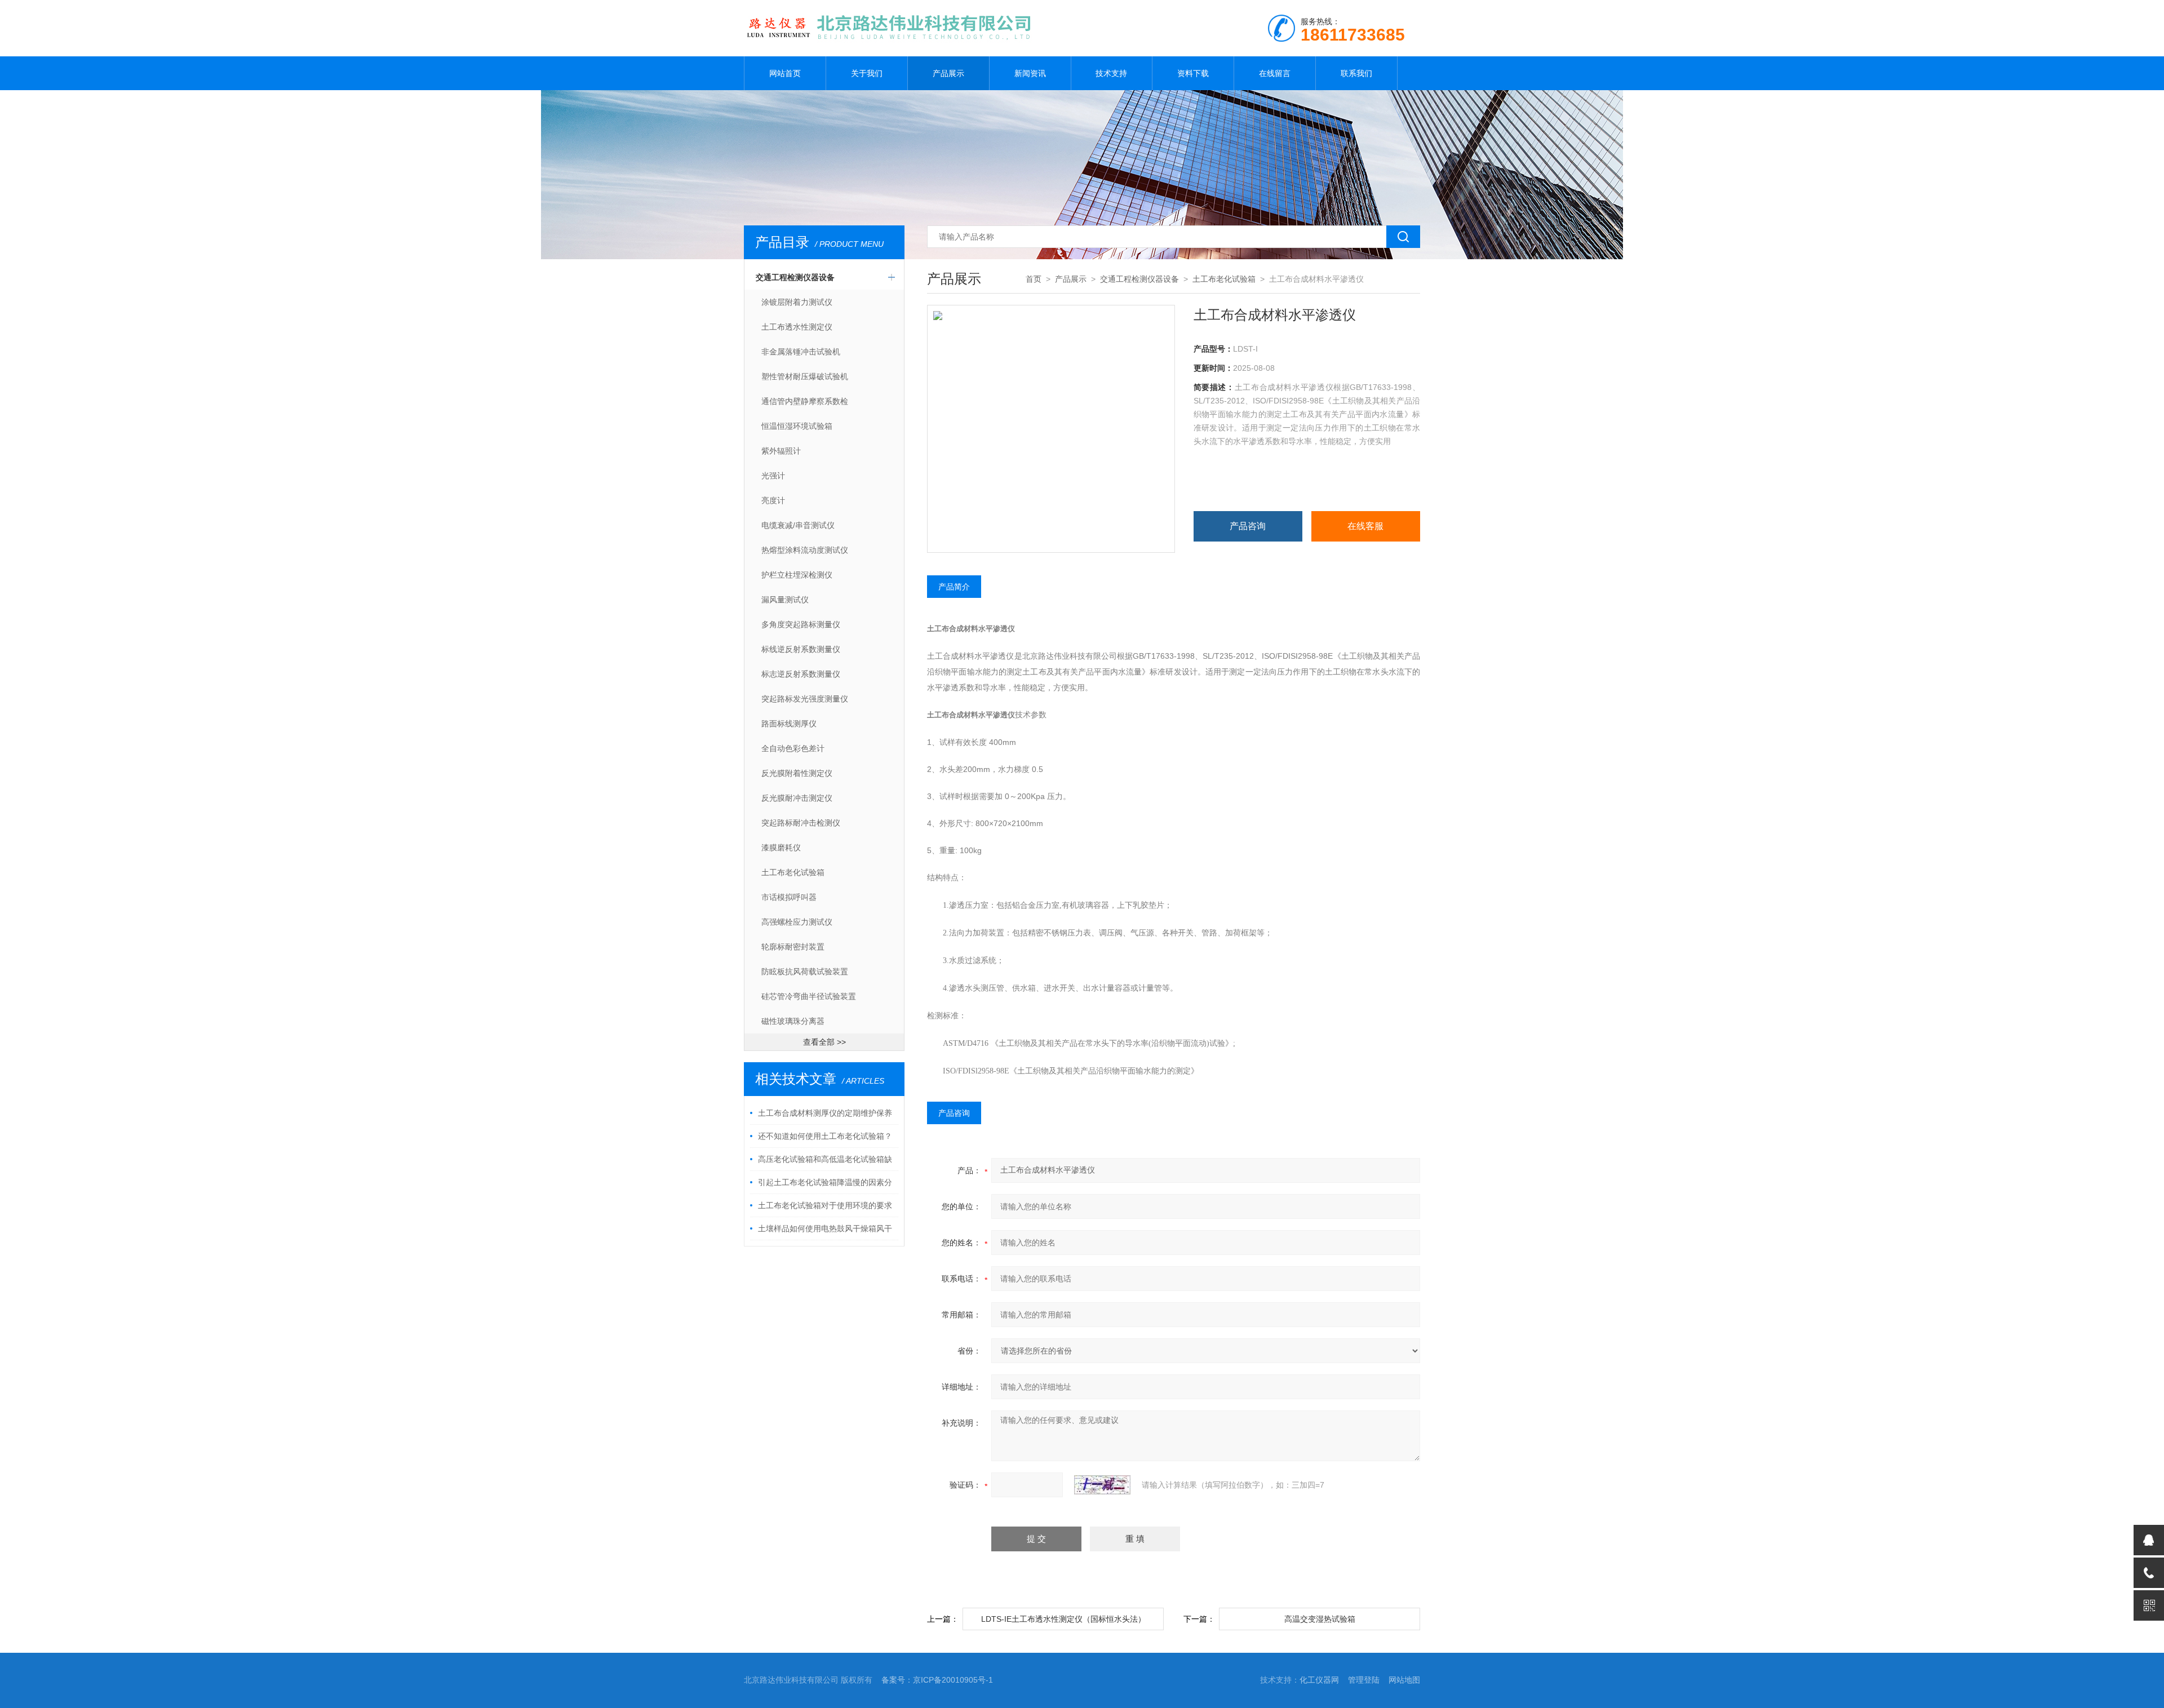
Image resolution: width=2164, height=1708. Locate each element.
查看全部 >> (824, 1042)
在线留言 (1275, 73)
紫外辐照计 (781, 451)
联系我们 (1356, 73)
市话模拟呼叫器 (789, 897)
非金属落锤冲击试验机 (801, 352)
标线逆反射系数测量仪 (801, 649)
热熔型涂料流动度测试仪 (805, 550)
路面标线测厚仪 (789, 724)
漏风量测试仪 (785, 600)
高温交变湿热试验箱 (1320, 1619)
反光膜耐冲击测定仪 (797, 798)
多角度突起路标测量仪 (801, 624)
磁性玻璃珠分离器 (793, 1021)
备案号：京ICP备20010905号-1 (937, 1680)
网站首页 (785, 73)
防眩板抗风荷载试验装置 (805, 971)
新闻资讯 (1030, 73)
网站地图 (1404, 1680)
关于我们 (867, 73)
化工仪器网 (1319, 1680)
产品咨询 (1248, 526)
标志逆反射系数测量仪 (801, 674)
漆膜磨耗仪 (781, 848)
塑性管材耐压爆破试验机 (805, 376)
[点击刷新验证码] (1102, 1485)
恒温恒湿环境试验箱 (797, 426)
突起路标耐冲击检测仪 (801, 823)
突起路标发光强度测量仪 (805, 699)
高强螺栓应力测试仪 (797, 922)
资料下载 (1193, 73)
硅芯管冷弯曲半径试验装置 (809, 996)
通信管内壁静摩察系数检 (805, 401)
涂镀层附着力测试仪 (797, 302)
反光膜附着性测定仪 (797, 773)
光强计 (773, 476)
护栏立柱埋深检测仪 (797, 575)
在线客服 (1365, 526)
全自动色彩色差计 (793, 748)
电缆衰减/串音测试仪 (798, 525)
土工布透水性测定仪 (797, 327)
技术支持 (1111, 73)
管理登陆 (1364, 1680)
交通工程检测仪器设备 (795, 277)
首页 (1034, 279)
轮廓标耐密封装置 (793, 947)
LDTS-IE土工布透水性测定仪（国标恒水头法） (1063, 1619)
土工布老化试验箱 (793, 872)
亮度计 (773, 500)
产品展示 (948, 73)
